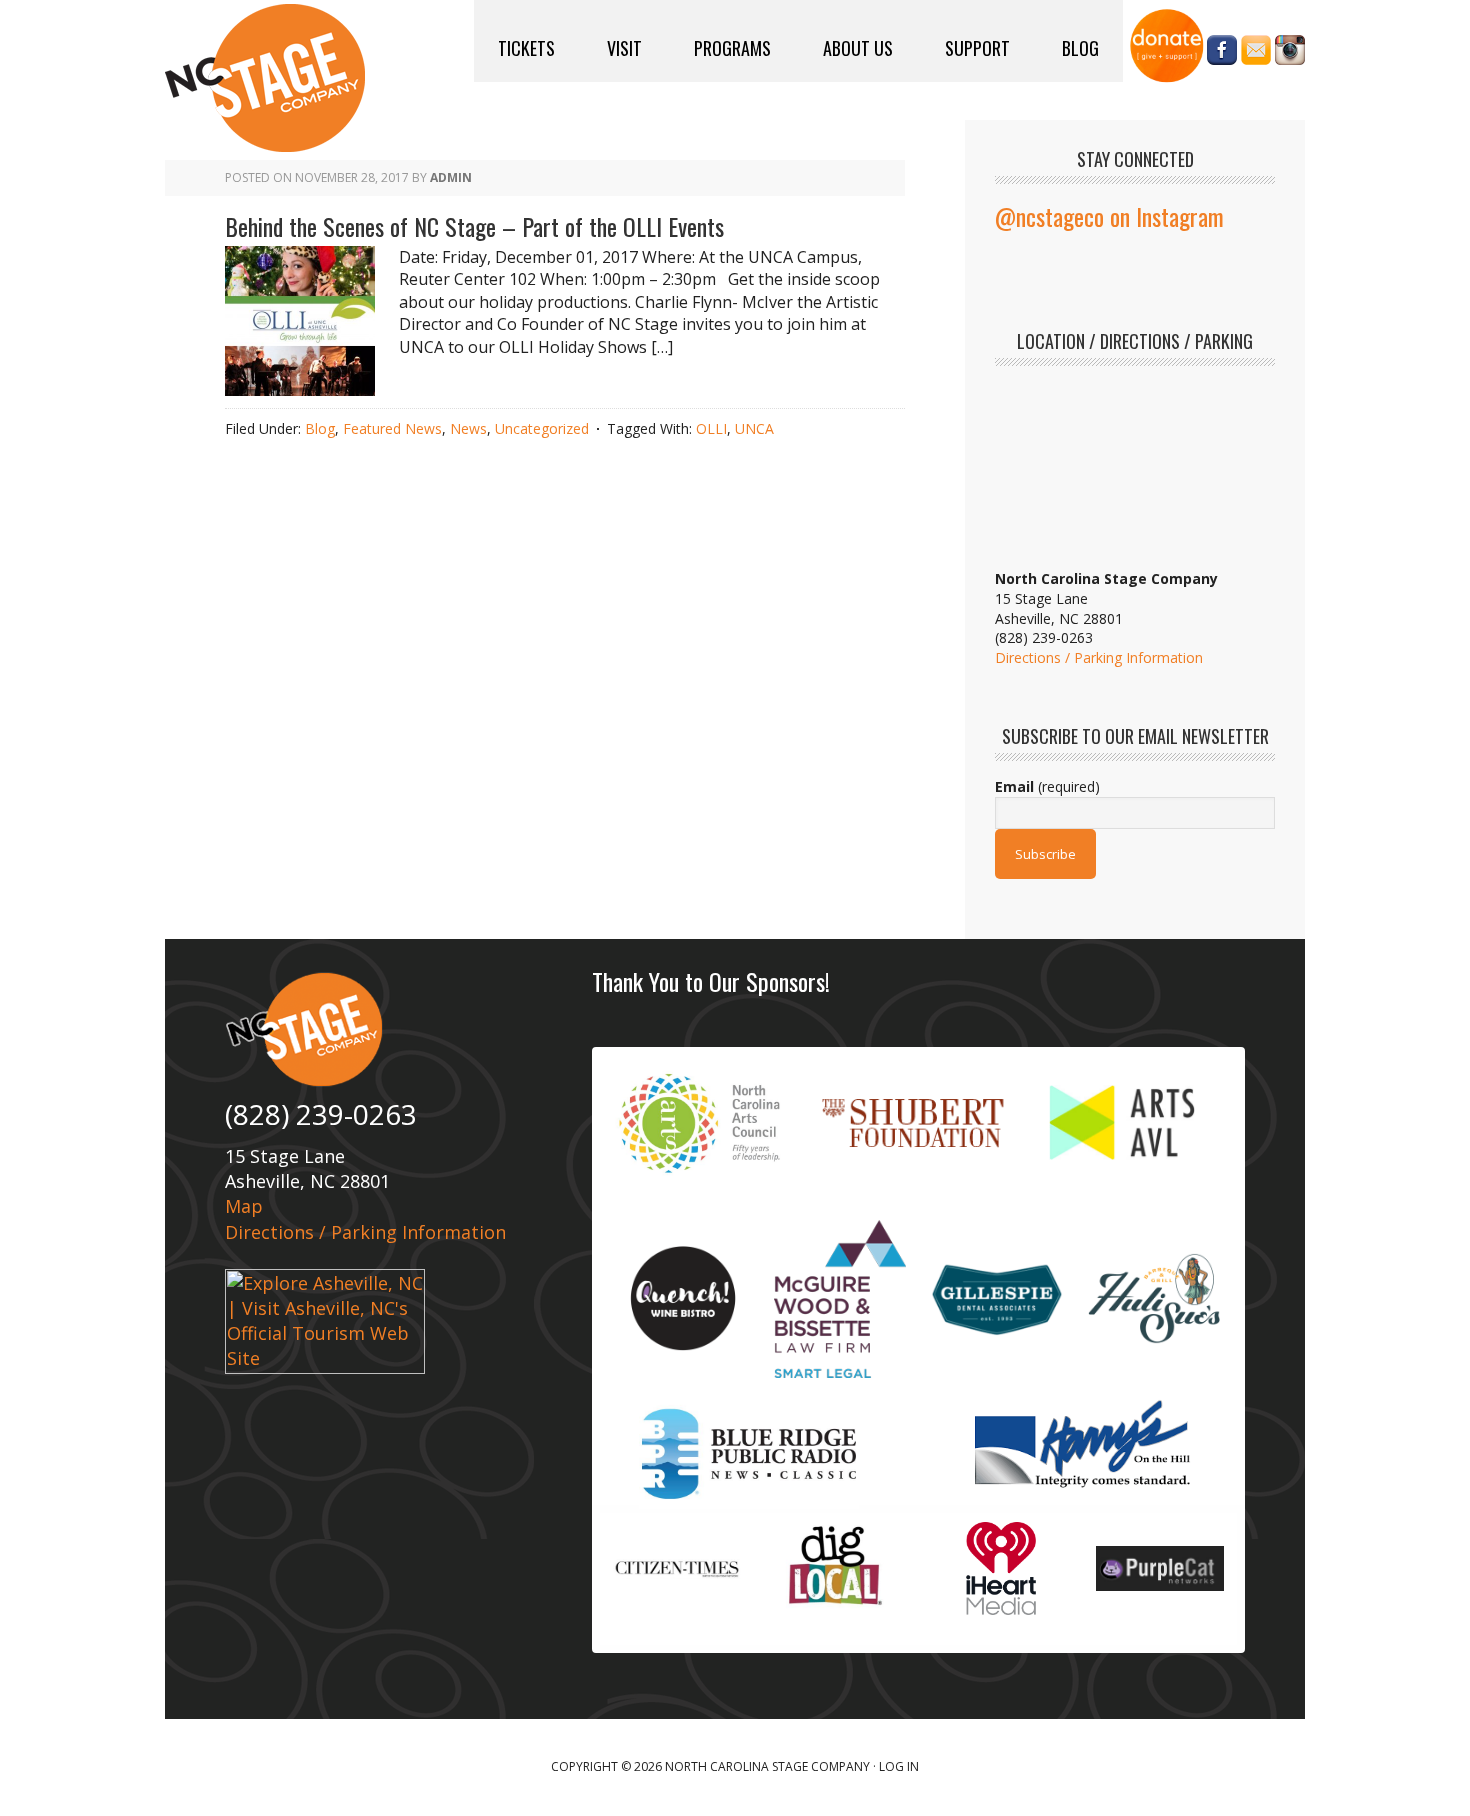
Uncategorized (542, 428)
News (468, 428)
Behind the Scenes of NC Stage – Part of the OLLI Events (474, 226)
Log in (899, 1766)
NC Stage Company (265, 78)
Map (244, 1206)
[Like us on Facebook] (1222, 55)
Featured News (392, 428)
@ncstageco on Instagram (1109, 216)
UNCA (754, 428)
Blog (320, 428)
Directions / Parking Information (1099, 657)
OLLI (711, 428)
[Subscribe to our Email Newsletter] (1256, 55)
